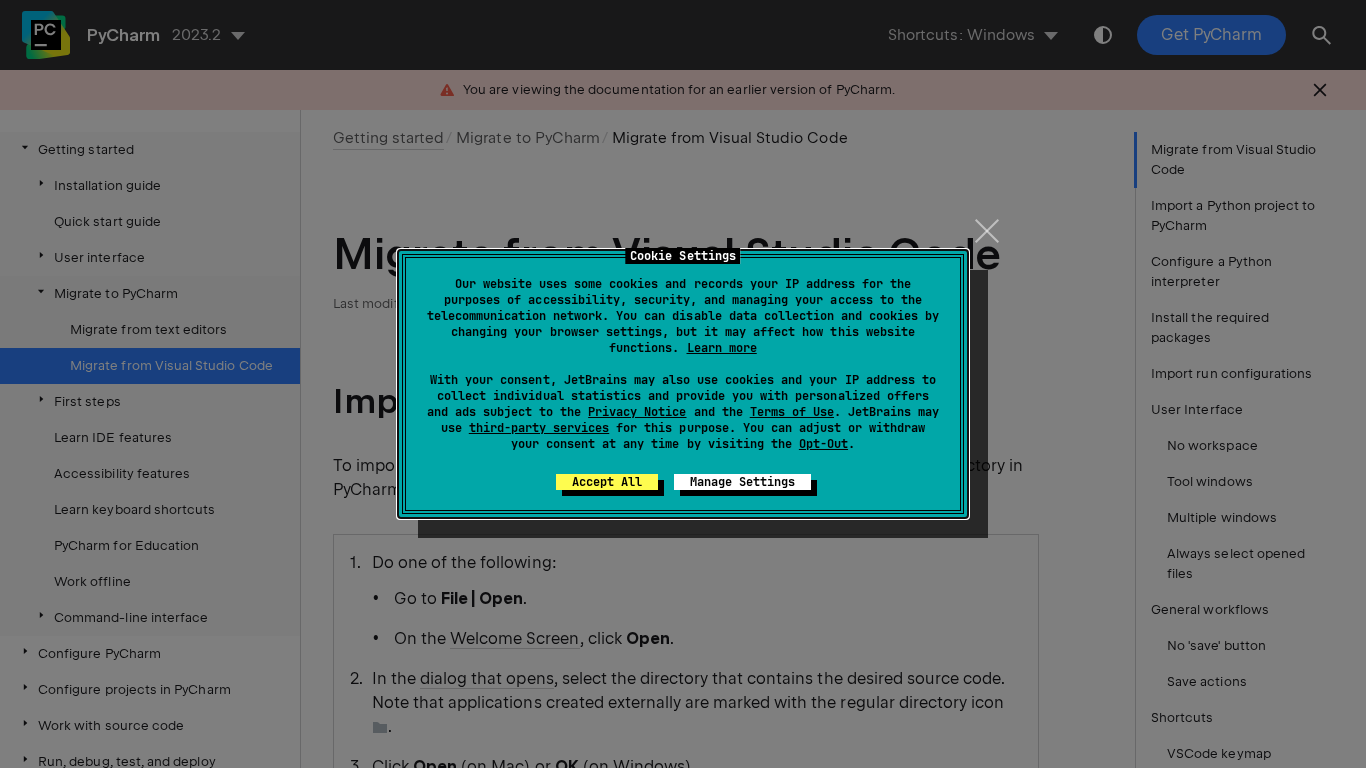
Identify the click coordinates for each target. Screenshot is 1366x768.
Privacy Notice (637, 412)
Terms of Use (792, 412)
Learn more (722, 348)
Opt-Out (823, 444)
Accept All (607, 482)
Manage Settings (742, 482)
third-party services (539, 428)
